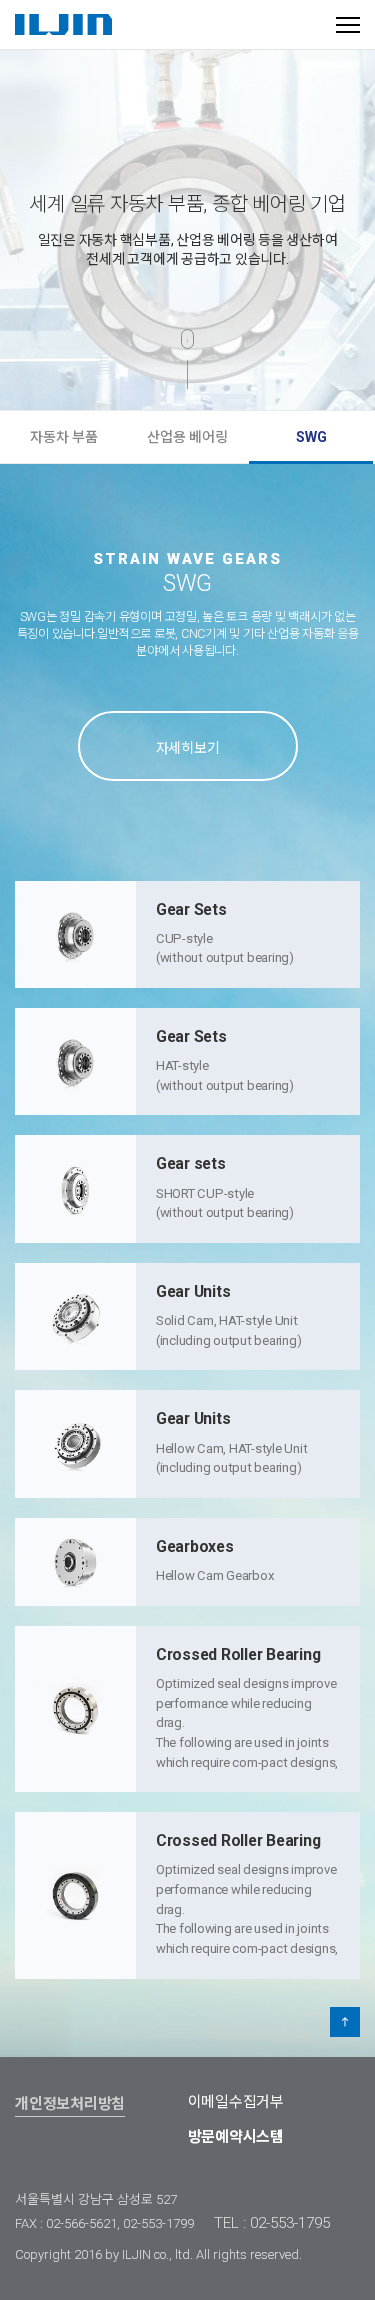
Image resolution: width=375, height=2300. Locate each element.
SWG (311, 437)
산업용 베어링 (187, 437)
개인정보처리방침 (70, 2104)
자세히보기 (188, 748)
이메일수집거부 (236, 2102)
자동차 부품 (64, 437)
